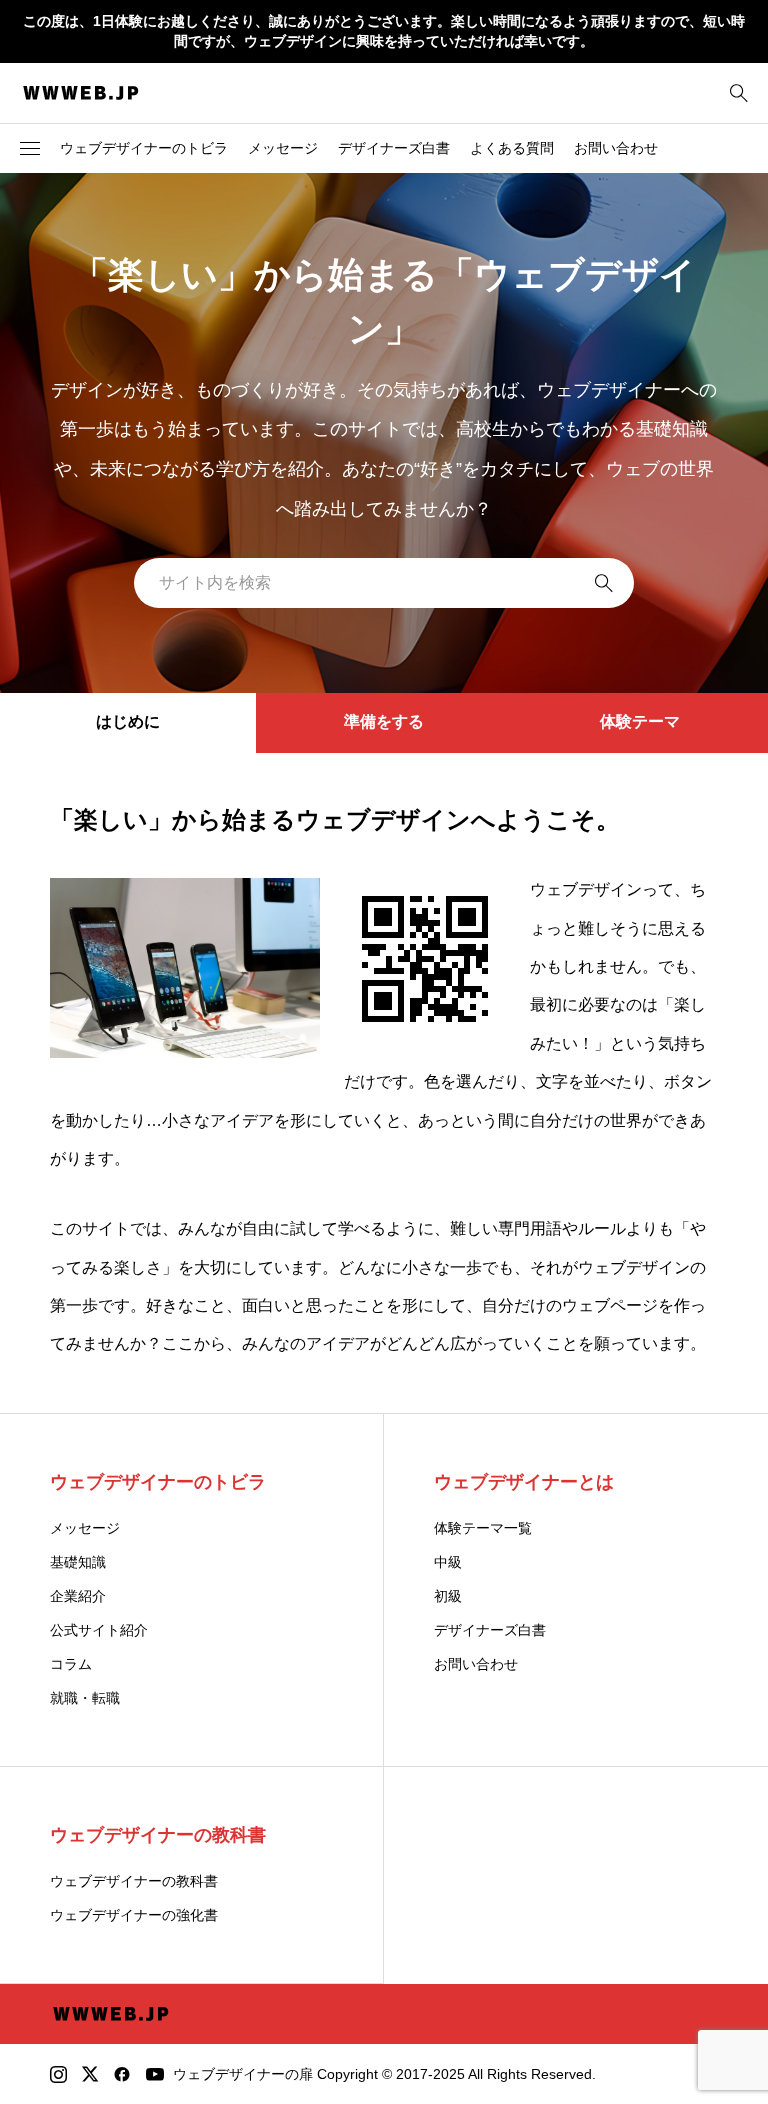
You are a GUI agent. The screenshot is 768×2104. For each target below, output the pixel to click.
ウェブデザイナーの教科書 (134, 1881)
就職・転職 (85, 1698)
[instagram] (58, 2074)
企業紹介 (78, 1596)
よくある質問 (512, 148)
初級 (448, 1596)
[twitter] (90, 2074)
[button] (30, 148)
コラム (71, 1664)
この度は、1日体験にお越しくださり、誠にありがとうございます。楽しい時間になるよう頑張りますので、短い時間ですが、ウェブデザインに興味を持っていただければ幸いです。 (384, 31)
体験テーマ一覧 (483, 1528)
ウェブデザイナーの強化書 (134, 1915)
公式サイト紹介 (99, 1630)
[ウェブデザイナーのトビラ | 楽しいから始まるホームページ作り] (81, 93)
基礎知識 (78, 1562)
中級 (448, 1562)
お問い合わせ (616, 148)
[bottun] (738, 92)
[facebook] (122, 2074)
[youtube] (155, 2074)
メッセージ (283, 148)
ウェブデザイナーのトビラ (144, 148)
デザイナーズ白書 (394, 148)
